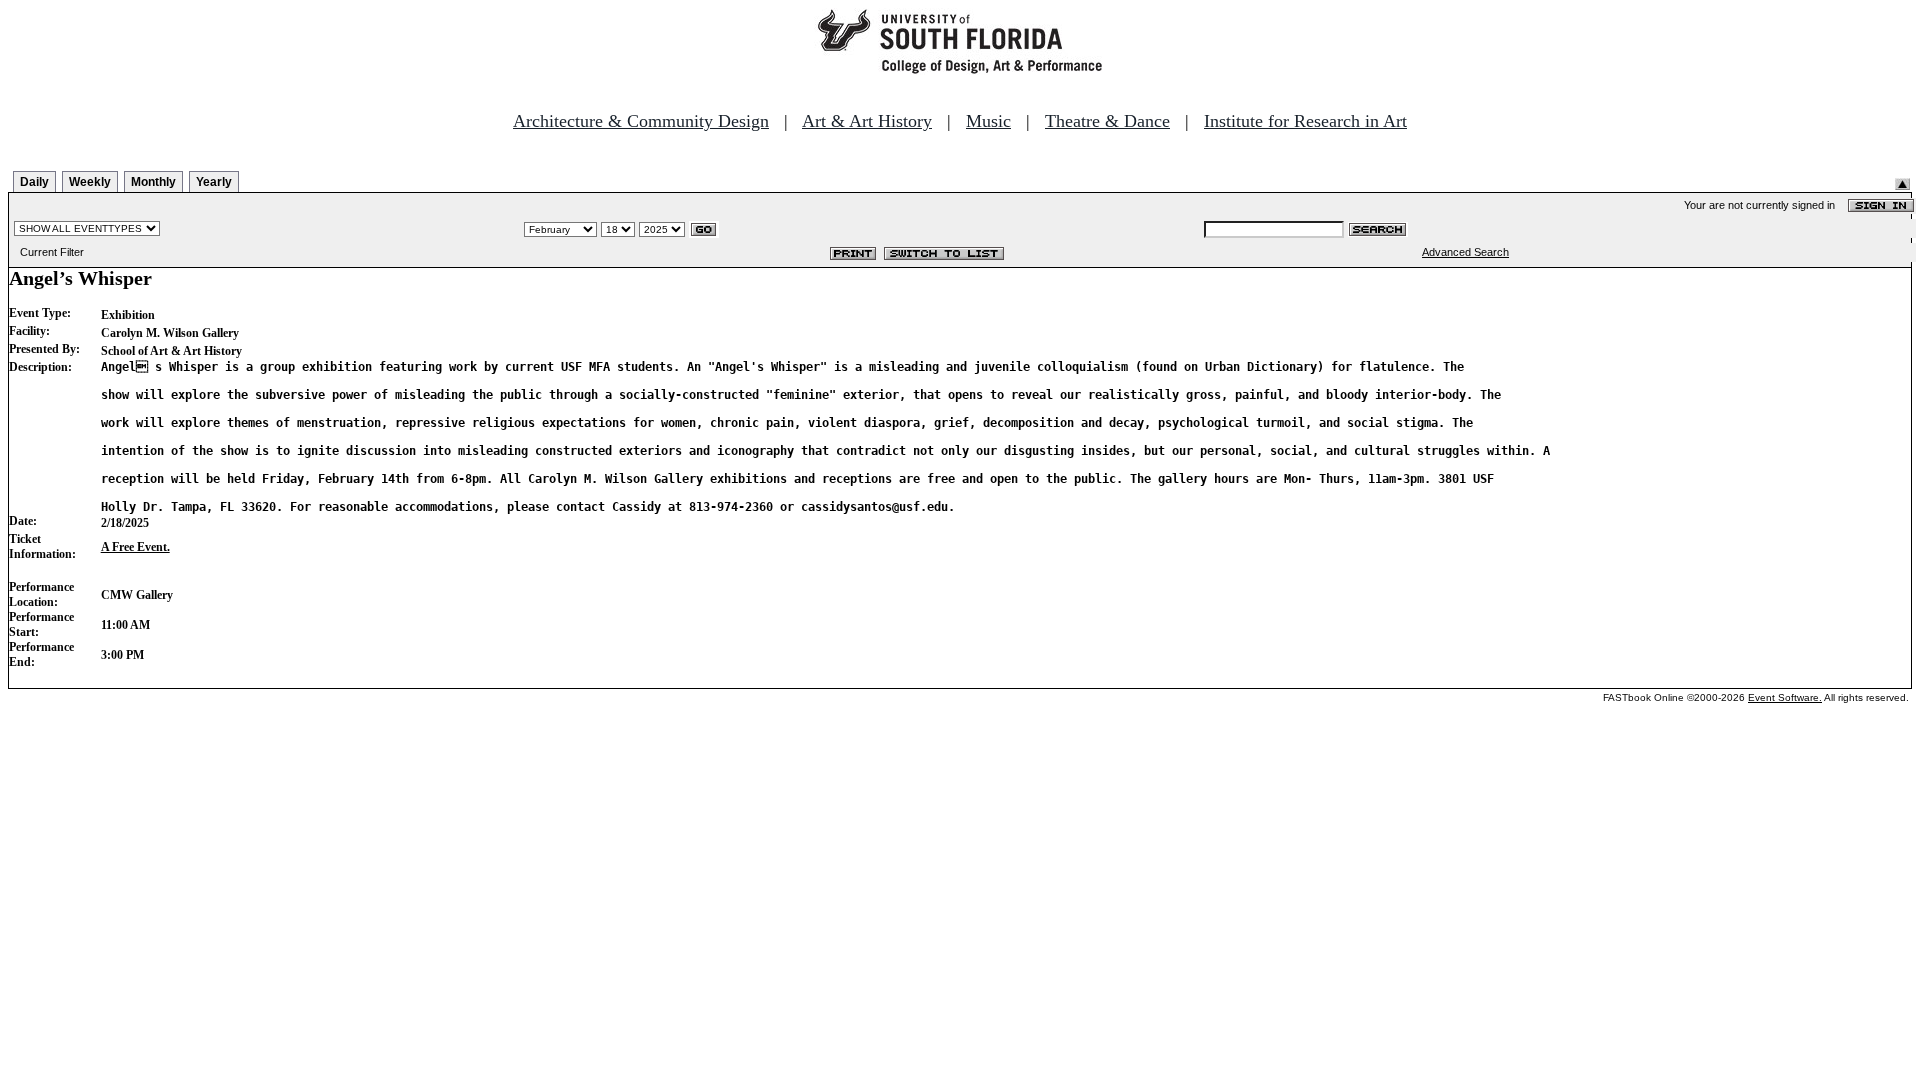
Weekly (90, 182)
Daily (34, 182)
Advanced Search (1465, 252)
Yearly (214, 182)
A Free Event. (135, 547)
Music (988, 121)
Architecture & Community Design (641, 121)
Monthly (153, 182)
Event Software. (1785, 697)
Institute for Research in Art (1305, 121)
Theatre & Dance (1107, 121)
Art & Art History (867, 121)
